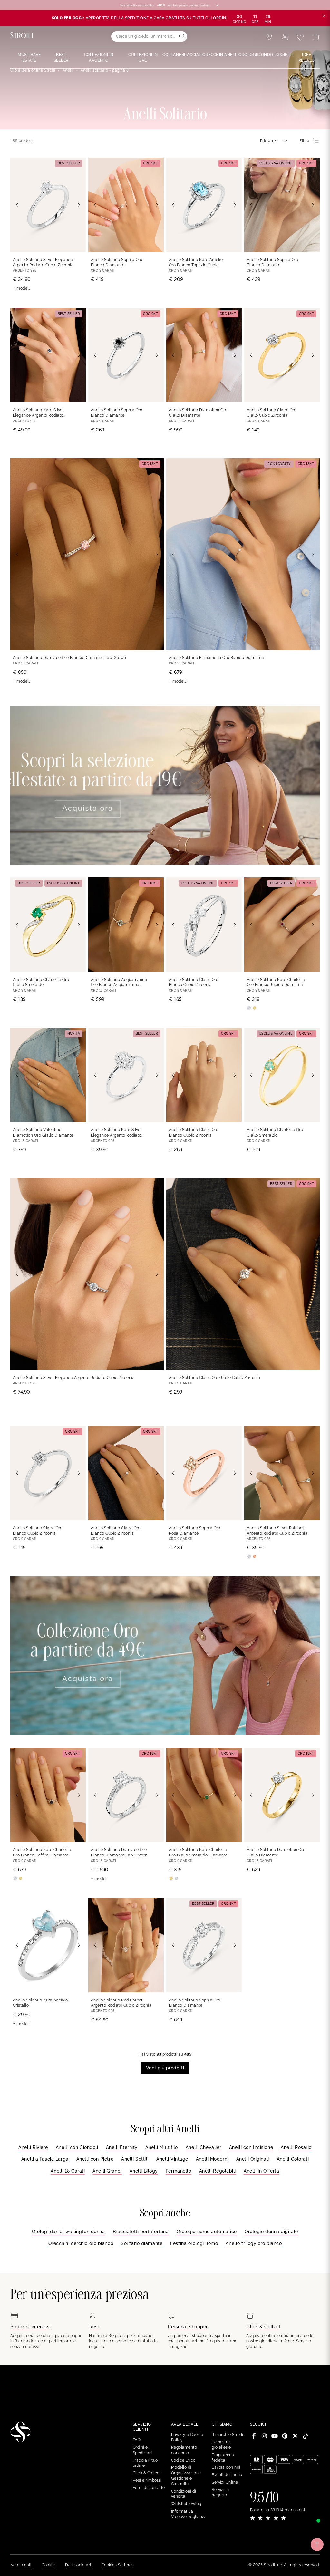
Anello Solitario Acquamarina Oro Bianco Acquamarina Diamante (119, 983)
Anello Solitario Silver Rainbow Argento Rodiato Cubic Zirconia (277, 1531)
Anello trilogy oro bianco (254, 2243)
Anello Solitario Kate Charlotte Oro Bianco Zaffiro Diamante (42, 1852)
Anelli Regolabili (218, 2171)
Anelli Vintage (172, 2159)
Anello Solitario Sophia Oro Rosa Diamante (195, 1531)
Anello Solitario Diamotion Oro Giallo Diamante (198, 413)
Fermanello (179, 2171)
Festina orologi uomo (194, 2243)
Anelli (68, 70)
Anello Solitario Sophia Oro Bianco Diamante (117, 262)
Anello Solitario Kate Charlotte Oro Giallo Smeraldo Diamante (198, 1852)
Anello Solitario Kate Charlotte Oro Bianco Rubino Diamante (276, 982)
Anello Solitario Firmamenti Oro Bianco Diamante (217, 658)
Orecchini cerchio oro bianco (81, 2243)
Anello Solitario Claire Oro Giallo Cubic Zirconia (272, 413)
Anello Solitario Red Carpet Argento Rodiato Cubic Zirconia (121, 2003)
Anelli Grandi (107, 2171)
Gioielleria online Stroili (33, 70)
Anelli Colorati (293, 2159)
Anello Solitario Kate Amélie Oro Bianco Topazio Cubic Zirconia (196, 263)
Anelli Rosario (296, 2147)
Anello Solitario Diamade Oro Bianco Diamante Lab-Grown (70, 658)
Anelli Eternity (122, 2147)
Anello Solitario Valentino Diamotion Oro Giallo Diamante (43, 1133)
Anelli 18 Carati (68, 2171)
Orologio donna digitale (271, 2232)
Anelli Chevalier (204, 2147)
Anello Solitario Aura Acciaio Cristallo (40, 2003)
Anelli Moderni (212, 2159)
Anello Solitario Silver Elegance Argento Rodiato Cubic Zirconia (43, 262)
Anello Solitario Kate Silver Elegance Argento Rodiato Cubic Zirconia (38, 413)
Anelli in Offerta (262, 2171)
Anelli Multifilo (162, 2147)
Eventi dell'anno (227, 2475)
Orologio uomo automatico (207, 2232)
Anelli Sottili (135, 2159)
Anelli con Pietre (95, 2159)
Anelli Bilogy (144, 2171)
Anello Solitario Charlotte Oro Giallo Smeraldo (41, 982)
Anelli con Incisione (251, 2147)
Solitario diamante (142, 2243)
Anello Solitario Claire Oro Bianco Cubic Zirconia (194, 982)
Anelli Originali (253, 2159)
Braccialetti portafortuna (141, 2232)
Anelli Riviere (33, 2147)
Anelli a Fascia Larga (45, 2159)
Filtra (304, 141)
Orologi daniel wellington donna (68, 2232)
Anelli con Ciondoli (77, 2147)
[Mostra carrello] (316, 37)
